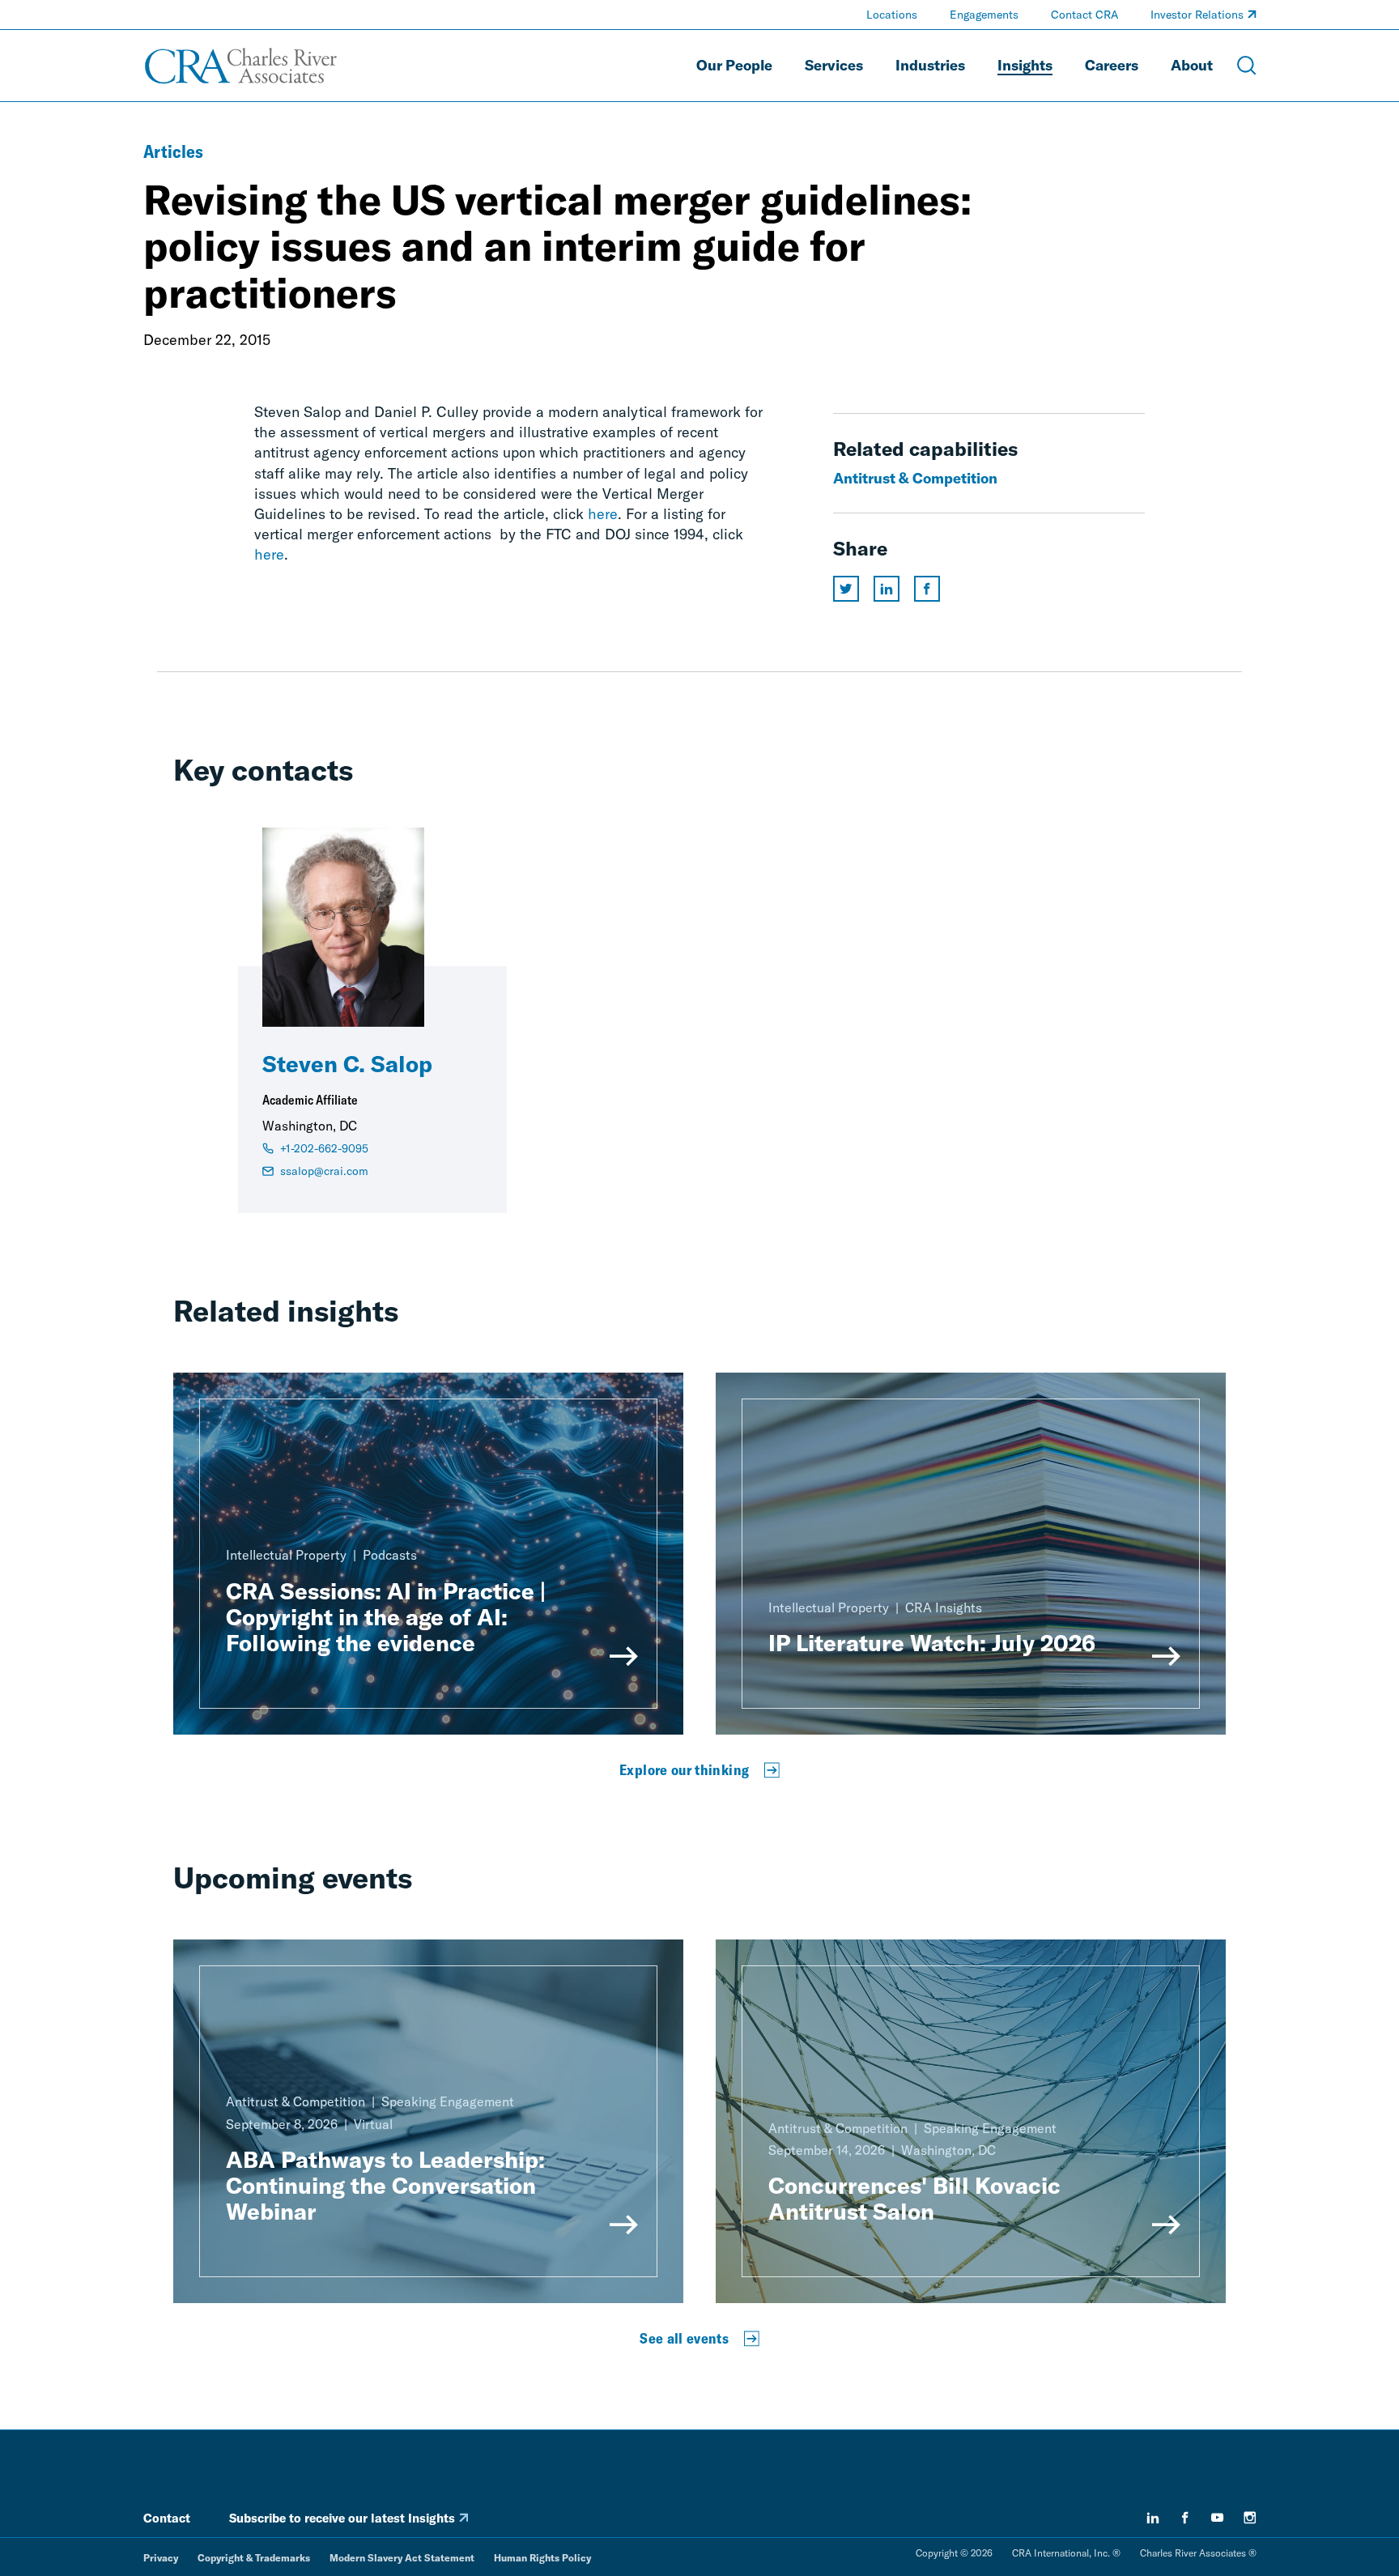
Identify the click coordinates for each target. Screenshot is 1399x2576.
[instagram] (1250, 2518)
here (603, 514)
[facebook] (1185, 2518)
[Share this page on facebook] (927, 589)
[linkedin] (1153, 2518)
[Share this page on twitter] (846, 589)
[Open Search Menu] (1247, 66)
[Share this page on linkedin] (887, 589)
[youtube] (1218, 2518)
